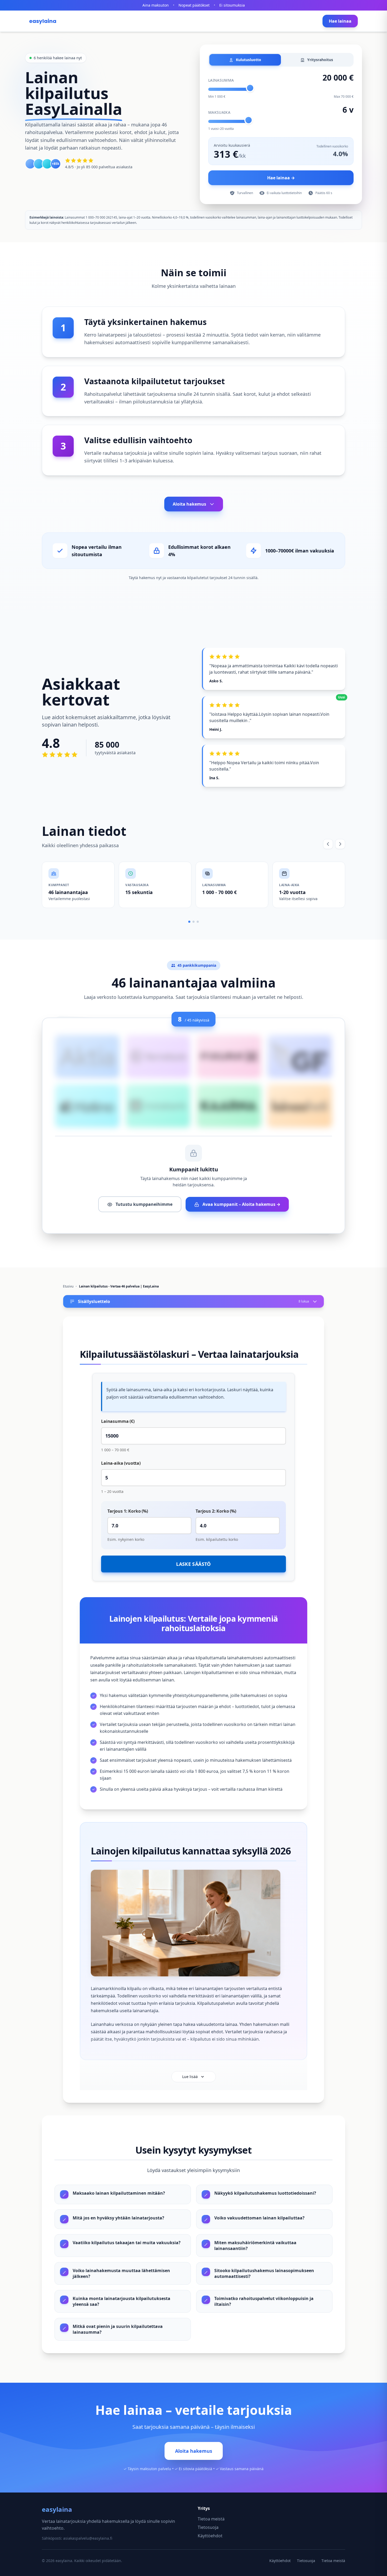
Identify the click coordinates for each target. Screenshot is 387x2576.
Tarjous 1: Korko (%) (128, 1511)
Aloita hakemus (189, 504)
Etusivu (68, 1286)
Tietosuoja (208, 2527)
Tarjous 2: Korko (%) (216, 1511)
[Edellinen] (328, 844)
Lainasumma (221, 80)
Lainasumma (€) (118, 1421)
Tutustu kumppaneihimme (143, 1204)
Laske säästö (193, 1564)
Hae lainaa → (281, 178)
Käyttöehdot (210, 2536)
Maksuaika (219, 112)
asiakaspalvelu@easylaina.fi (88, 2538)
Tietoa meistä (211, 2519)
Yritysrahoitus (320, 60)
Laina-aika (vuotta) (121, 1463)
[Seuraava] (340, 844)
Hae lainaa (340, 21)
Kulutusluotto (248, 60)
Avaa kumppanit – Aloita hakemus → (241, 1204)
